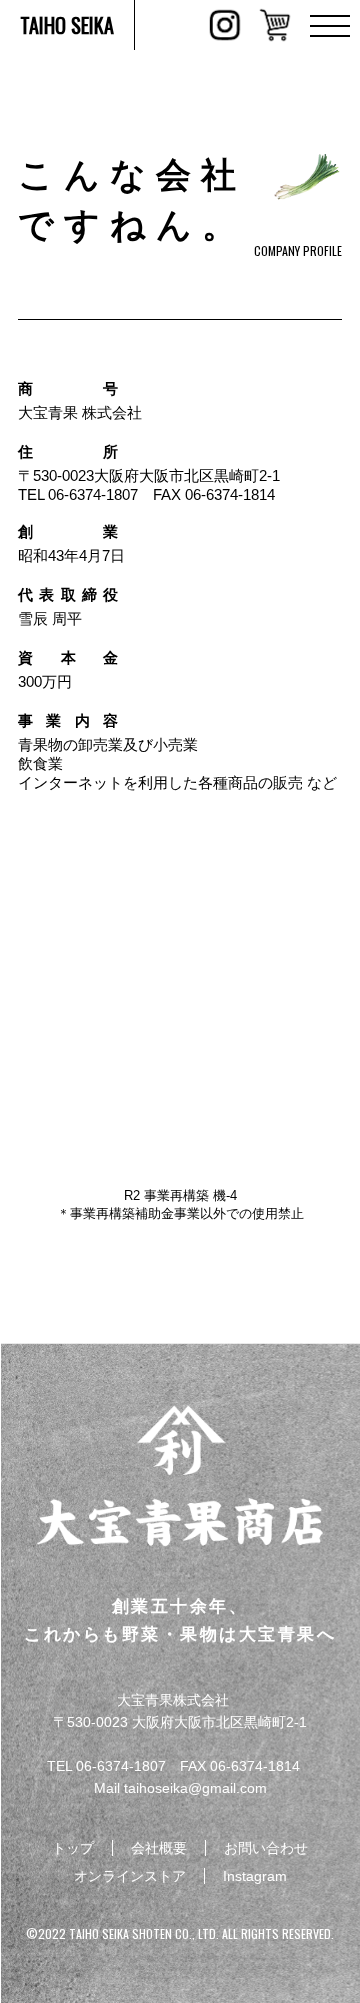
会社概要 (159, 1848)
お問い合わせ (266, 1848)
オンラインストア (130, 1876)
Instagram (255, 1876)
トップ (73, 1848)
